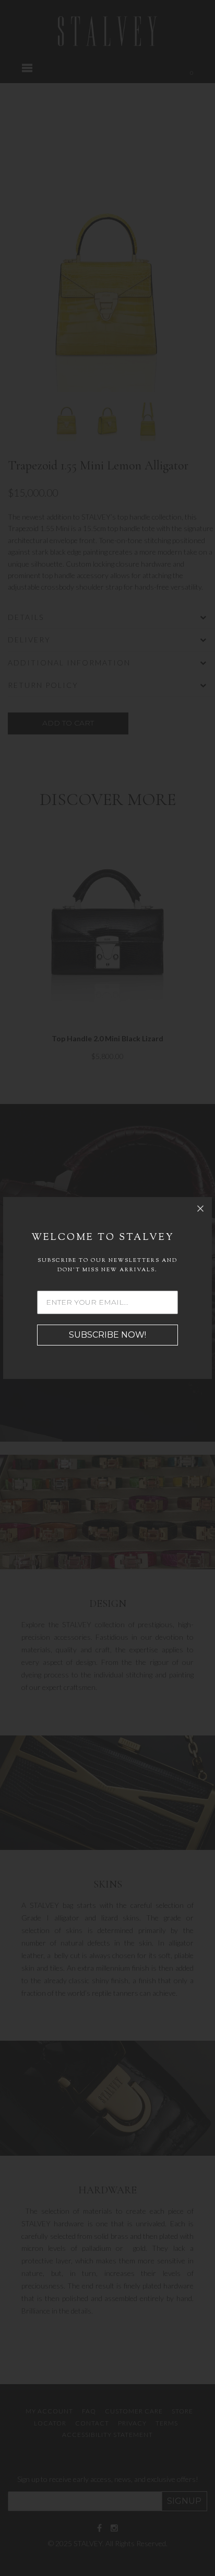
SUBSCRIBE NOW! (107, 1335)
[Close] (200, 1209)
